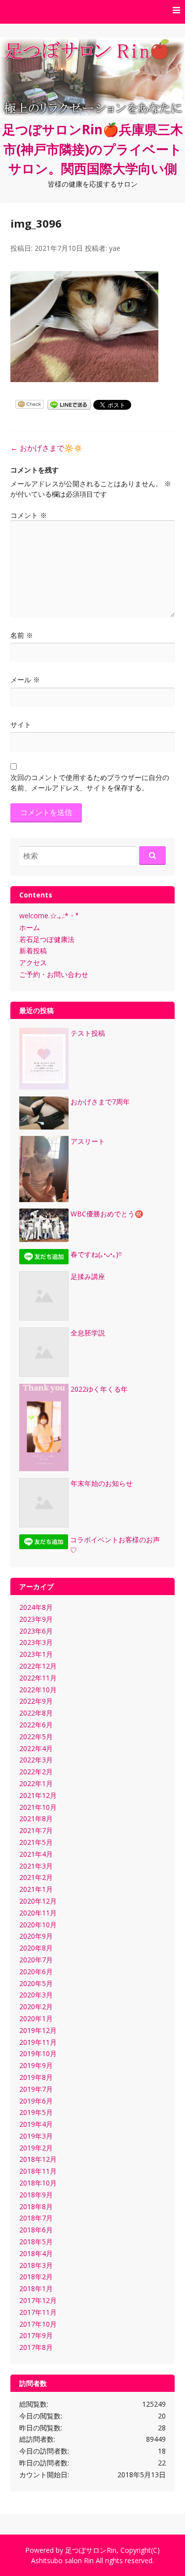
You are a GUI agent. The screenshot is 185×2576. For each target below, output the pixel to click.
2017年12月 (38, 2300)
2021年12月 (38, 1795)
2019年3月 (36, 2136)
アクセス (33, 962)
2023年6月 (36, 1631)
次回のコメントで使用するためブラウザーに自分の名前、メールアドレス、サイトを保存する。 (90, 782)
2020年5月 (36, 1983)
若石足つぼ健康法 (47, 939)
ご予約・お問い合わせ (54, 974)
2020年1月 (36, 2018)
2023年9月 (36, 1619)
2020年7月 (36, 1960)
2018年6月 (36, 2230)
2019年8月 (36, 2077)
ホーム (30, 927)
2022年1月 (36, 1783)
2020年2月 (36, 2007)
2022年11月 (38, 1678)
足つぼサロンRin (91, 2550)
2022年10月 (38, 1690)
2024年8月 (36, 1607)
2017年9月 (36, 2335)
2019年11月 (38, 2042)
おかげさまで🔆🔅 (47, 448)
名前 (22, 635)
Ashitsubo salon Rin (62, 2560)
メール (25, 680)
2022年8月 (36, 1713)
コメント (29, 515)
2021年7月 (36, 1830)
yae (115, 248)
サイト (21, 724)
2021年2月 (36, 1877)
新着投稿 (33, 951)
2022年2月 (36, 1772)
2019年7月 (36, 2089)
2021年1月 (36, 1889)
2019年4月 (36, 2124)
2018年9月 (36, 2195)
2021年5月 (36, 1842)
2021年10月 (38, 1807)
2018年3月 (36, 2265)
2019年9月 (36, 2065)
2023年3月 (36, 1642)
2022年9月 (36, 1701)
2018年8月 (36, 2206)
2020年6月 (36, 1971)
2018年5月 (36, 2242)
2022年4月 (36, 1748)
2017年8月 (36, 2347)
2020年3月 (36, 1995)
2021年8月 (36, 1818)
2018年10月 (38, 2183)
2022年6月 (36, 1725)
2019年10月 (38, 2053)
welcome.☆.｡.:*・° (49, 916)
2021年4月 (36, 1854)
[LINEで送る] (69, 404)
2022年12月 (38, 1666)
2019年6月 (36, 2101)
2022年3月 (36, 1760)
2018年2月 (36, 2277)
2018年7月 (36, 2218)
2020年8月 (36, 1948)
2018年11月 (38, 2171)
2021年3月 (36, 1866)
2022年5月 (36, 1737)
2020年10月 (38, 1925)
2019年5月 (36, 2112)
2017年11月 (38, 2312)
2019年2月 (36, 2148)
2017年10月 (38, 2324)
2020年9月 (36, 1936)
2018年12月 (38, 2159)
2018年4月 (36, 2253)
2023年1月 (36, 1654)
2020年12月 (38, 1901)
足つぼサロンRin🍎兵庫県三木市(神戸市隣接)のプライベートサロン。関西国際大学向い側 (93, 149)
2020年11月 (38, 1913)
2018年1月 (36, 2288)
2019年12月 (38, 2030)
